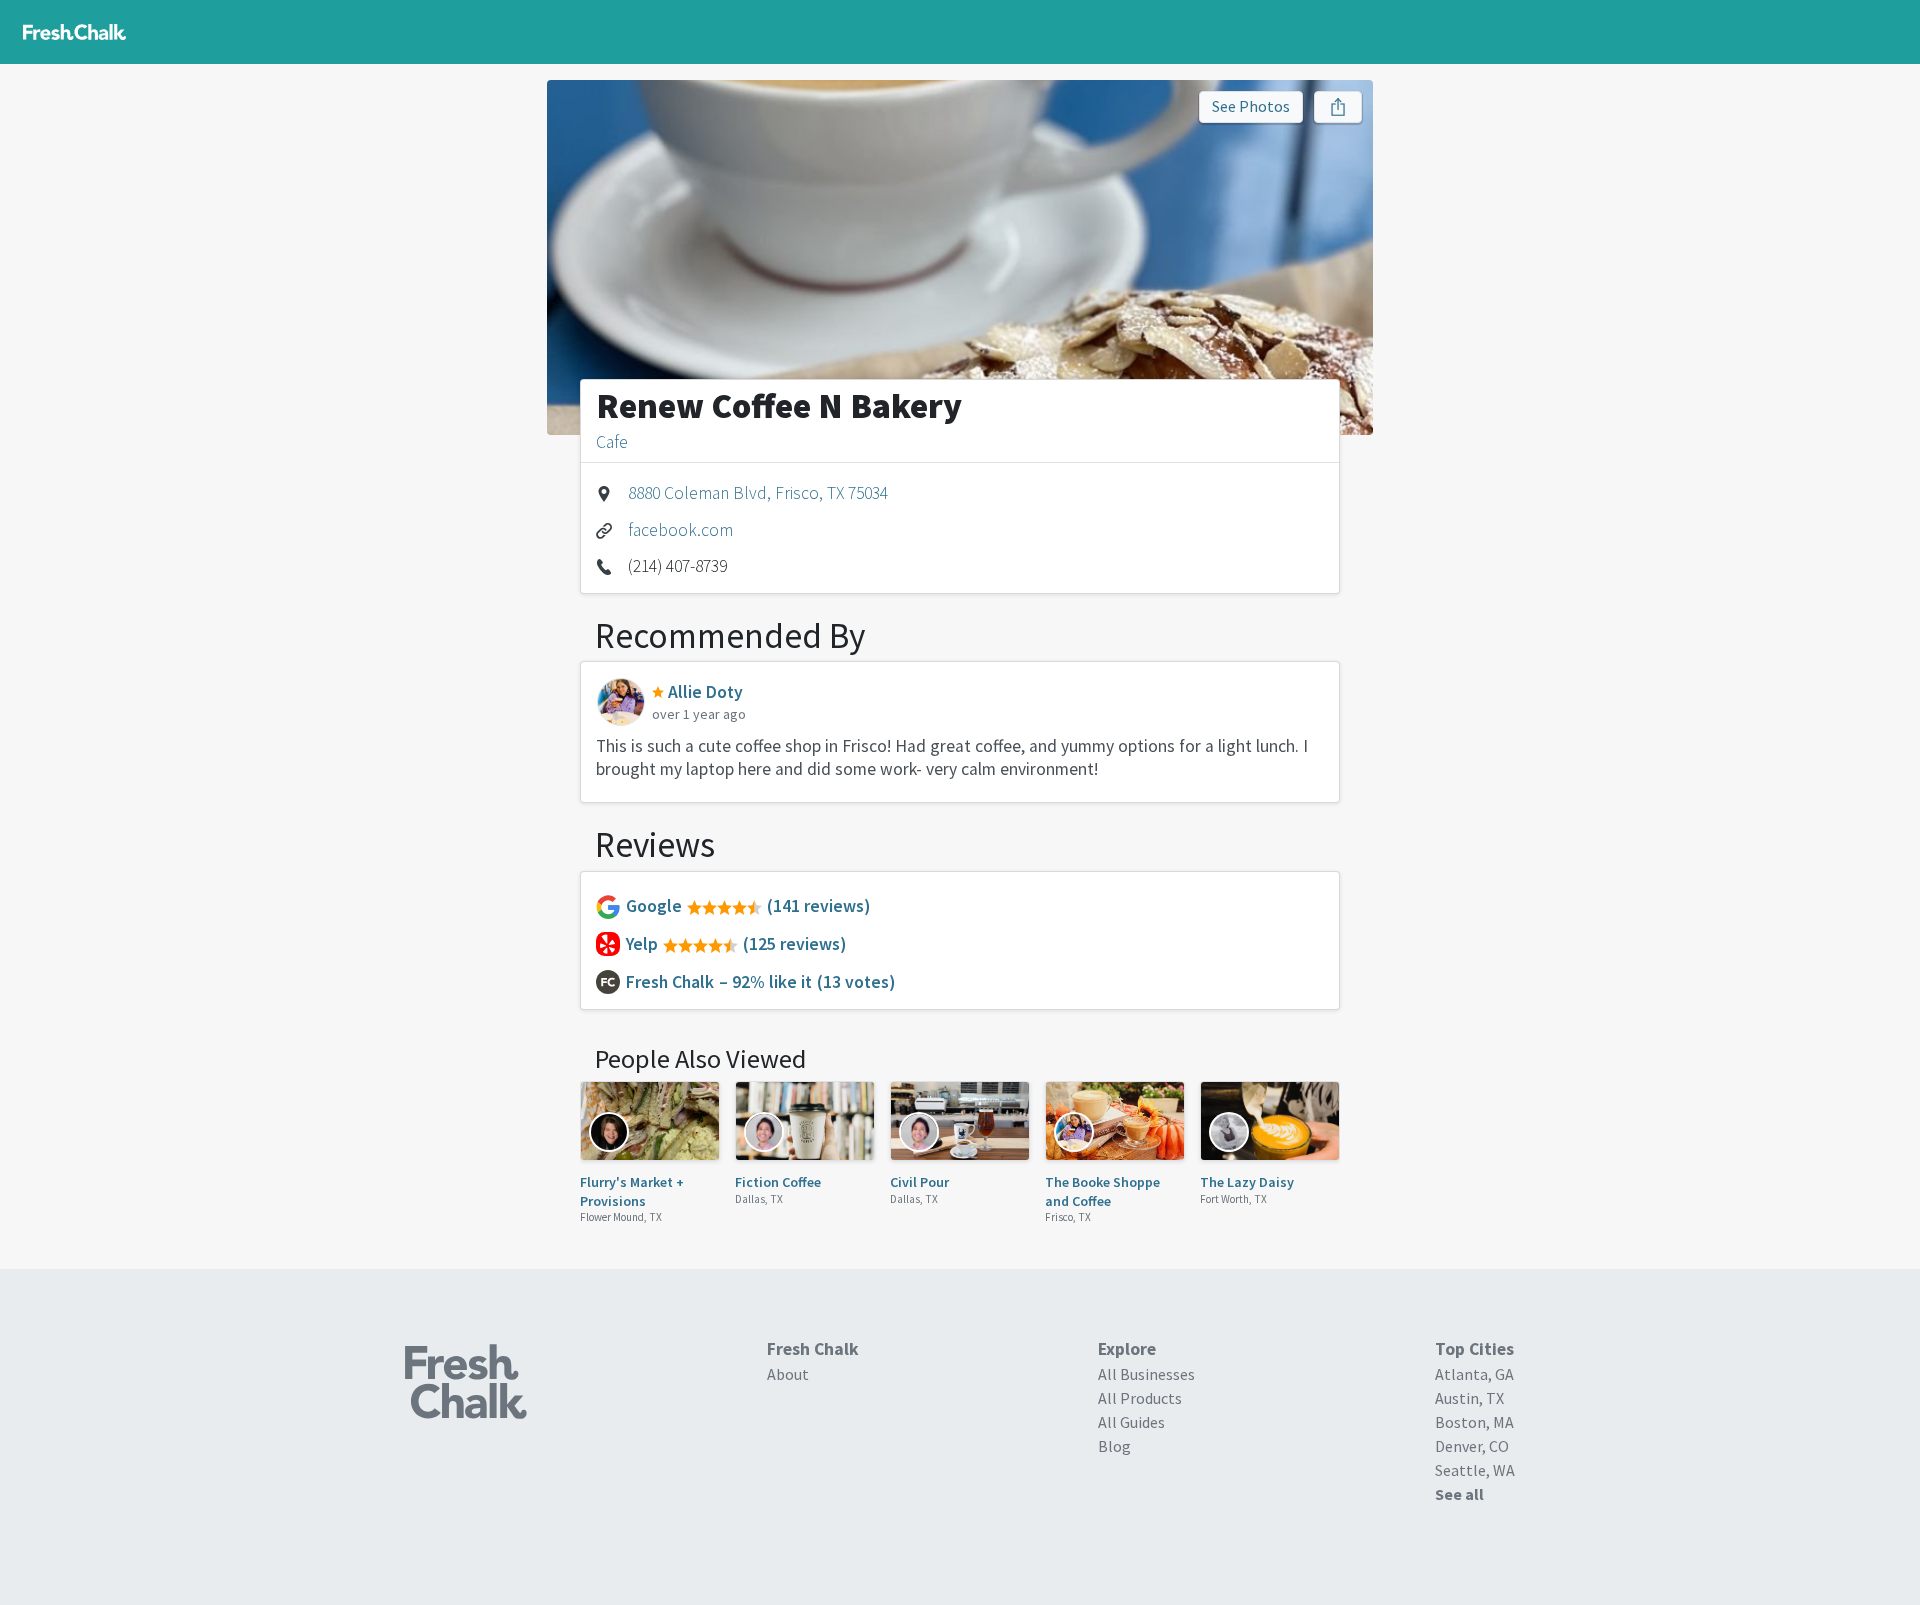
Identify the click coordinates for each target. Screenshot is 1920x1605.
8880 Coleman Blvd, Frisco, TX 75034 (758, 493)
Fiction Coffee (778, 1182)
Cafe (612, 442)
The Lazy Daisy (1247, 1182)
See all (1459, 1494)
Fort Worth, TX (1233, 1199)
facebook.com (680, 530)
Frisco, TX (1068, 1217)
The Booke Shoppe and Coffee (1102, 1191)
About (788, 1374)
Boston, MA (1474, 1422)
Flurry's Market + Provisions (632, 1191)
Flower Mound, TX (621, 1217)
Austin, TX (1469, 1398)
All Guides (1131, 1422)
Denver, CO (1472, 1446)
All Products (1140, 1398)
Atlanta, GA (1474, 1374)
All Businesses (1146, 1374)
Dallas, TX (759, 1199)
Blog (1114, 1446)
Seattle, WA (1475, 1470)
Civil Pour (919, 1182)
